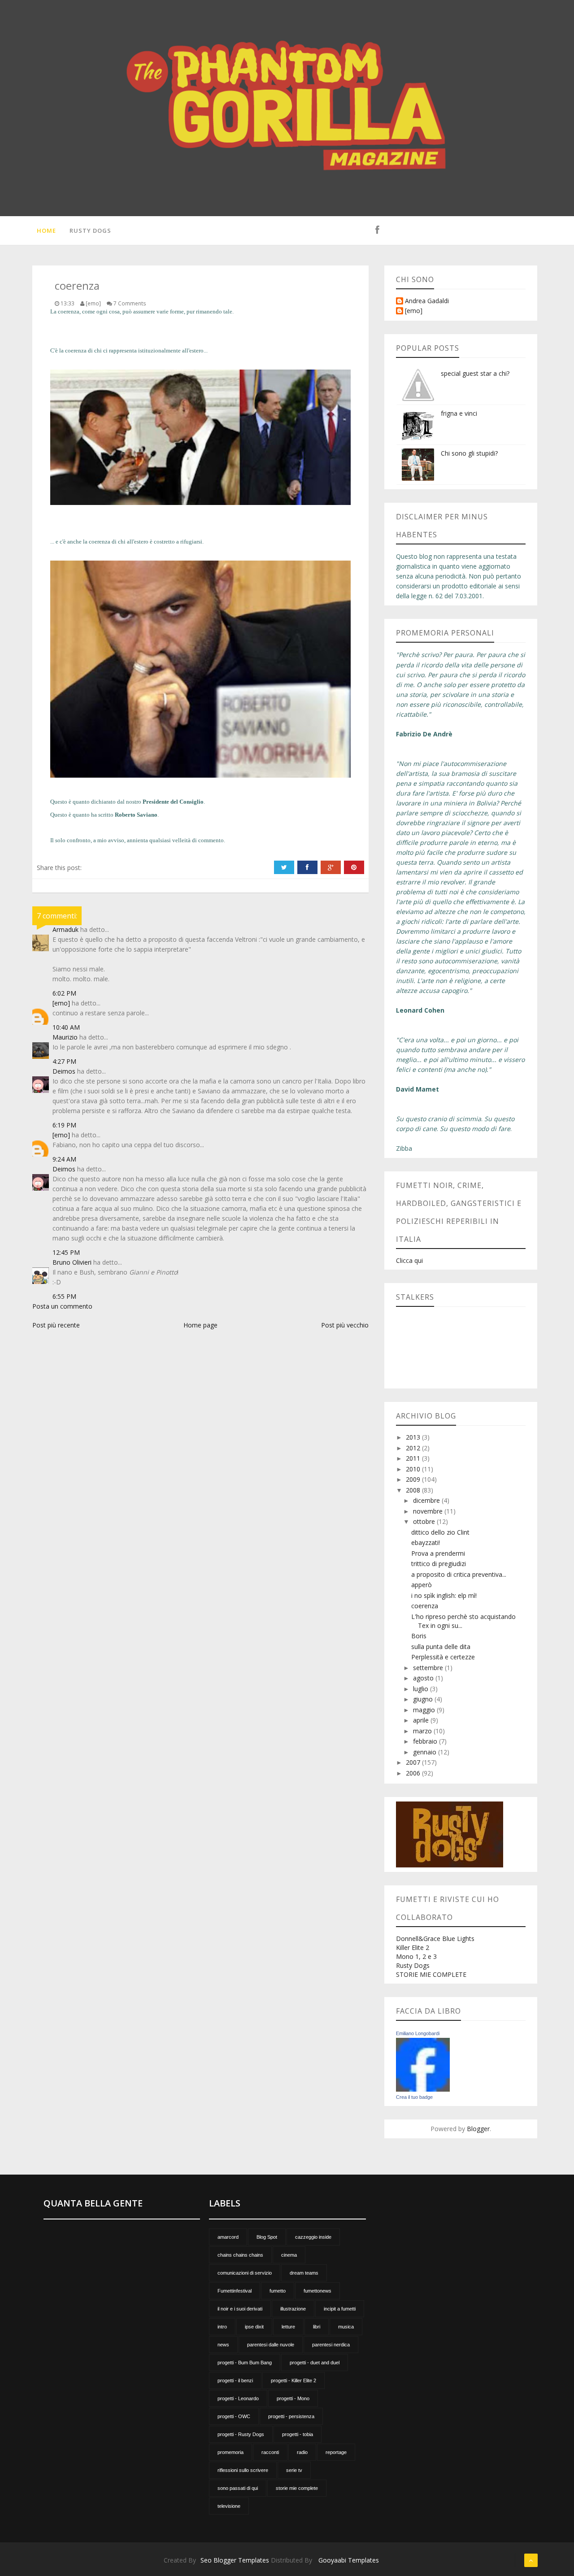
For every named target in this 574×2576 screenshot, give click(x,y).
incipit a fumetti (340, 2309)
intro (222, 2327)
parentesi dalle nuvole (271, 2345)
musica (346, 2327)
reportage (336, 2452)
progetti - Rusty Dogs (241, 2434)
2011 (414, 1458)
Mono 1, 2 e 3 (416, 1956)
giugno (424, 1699)
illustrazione (293, 2309)
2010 (414, 1469)
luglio (422, 1689)
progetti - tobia (298, 2434)
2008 (414, 1490)
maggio (425, 1710)
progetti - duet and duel (315, 2363)
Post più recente (56, 1325)
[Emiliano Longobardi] (423, 2064)
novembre (429, 1511)
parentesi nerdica (331, 2345)
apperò (422, 1585)
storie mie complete (297, 2488)
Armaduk (65, 929)
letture (288, 2327)
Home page (200, 1325)
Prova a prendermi (438, 1553)
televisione (229, 2506)
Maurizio (65, 1037)
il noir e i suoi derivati (240, 2309)
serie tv (294, 2470)
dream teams (304, 2273)
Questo (59, 802)
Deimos (64, 1071)
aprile (422, 1720)
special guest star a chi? (475, 373)
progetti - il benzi (235, 2380)
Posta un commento (62, 1306)
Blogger (478, 2129)
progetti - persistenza (291, 2416)
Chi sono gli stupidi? (469, 453)
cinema (289, 2255)
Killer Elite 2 (413, 1947)
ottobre (425, 1521)
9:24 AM (64, 1159)
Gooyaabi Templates (349, 2560)
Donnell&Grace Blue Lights (435, 1939)
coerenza (425, 1606)
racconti (270, 2452)
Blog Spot (267, 2237)
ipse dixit (254, 2327)
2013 (414, 1437)
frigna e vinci (459, 413)
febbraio (426, 1741)
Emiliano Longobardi (418, 2033)
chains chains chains (240, 2255)
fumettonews (317, 2291)
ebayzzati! (426, 1543)
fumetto (278, 2291)
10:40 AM (66, 1027)
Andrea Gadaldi (427, 301)
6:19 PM (64, 1125)
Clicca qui (409, 1260)
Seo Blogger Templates (235, 2560)
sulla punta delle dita (441, 1647)
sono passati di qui (238, 2488)
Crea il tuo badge (414, 2097)
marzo (423, 1731)
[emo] (61, 1003)
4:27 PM (64, 1061)
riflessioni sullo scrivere (243, 2470)
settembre (429, 1668)
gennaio (426, 1752)
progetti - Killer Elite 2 (294, 2380)
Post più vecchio (345, 1325)
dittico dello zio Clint (440, 1532)
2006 (414, 1773)
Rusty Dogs (90, 231)
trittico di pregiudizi (439, 1564)
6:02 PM (64, 993)
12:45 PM (66, 1252)
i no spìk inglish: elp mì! (444, 1595)
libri (317, 2327)
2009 (414, 1479)
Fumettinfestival (235, 2291)
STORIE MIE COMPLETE (431, 1974)
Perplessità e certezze (443, 1657)
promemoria (230, 2452)
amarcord (228, 2237)
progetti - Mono (293, 2398)
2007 (414, 1762)
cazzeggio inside (313, 2237)
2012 (414, 1448)
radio (302, 2452)
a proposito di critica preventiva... (459, 1574)
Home (46, 231)
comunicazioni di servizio (245, 2273)
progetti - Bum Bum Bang (245, 2363)
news (223, 2345)
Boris (419, 1636)
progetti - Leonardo (238, 2398)
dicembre (427, 1500)
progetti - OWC (234, 2416)
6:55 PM (64, 1296)
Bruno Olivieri (72, 1262)
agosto (424, 1678)
